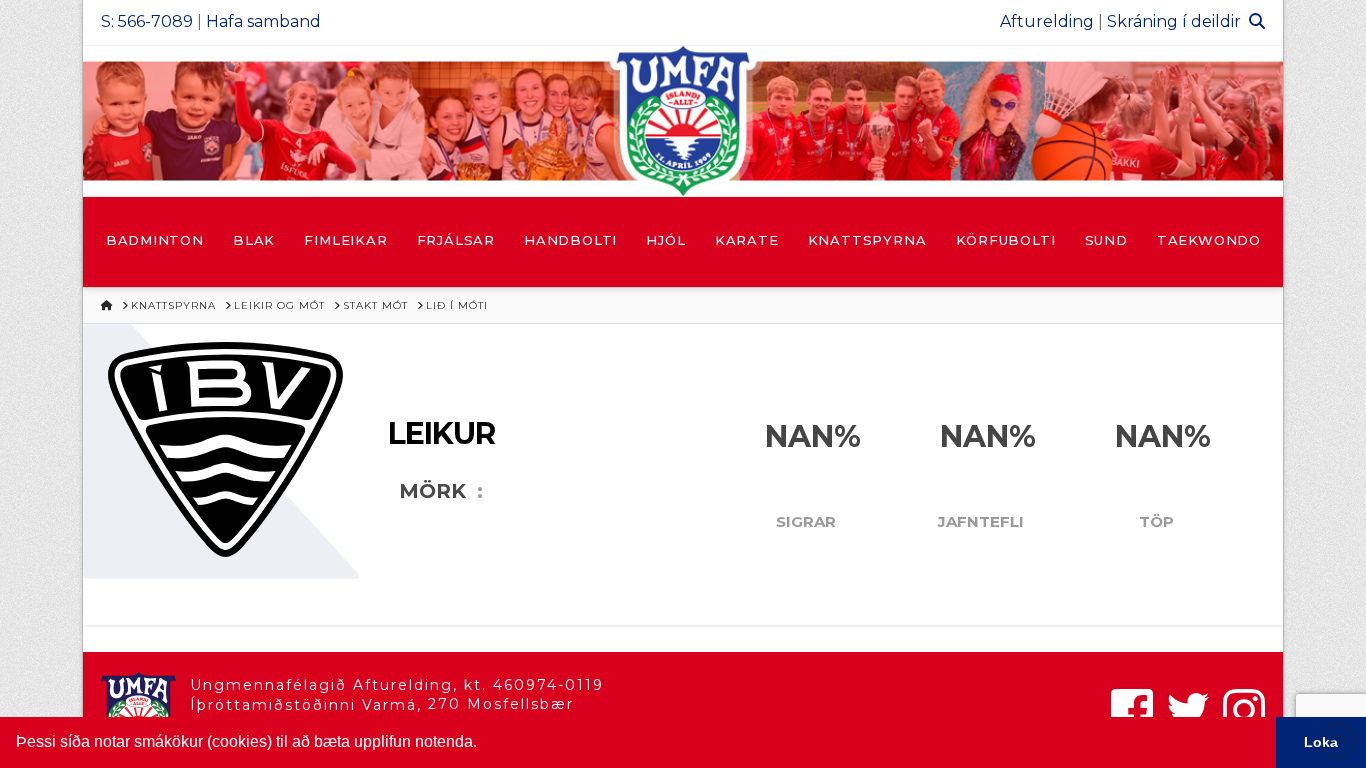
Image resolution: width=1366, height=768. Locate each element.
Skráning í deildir (1174, 21)
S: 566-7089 (147, 21)
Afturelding (1047, 21)
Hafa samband (263, 21)
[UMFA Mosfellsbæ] (683, 121)
